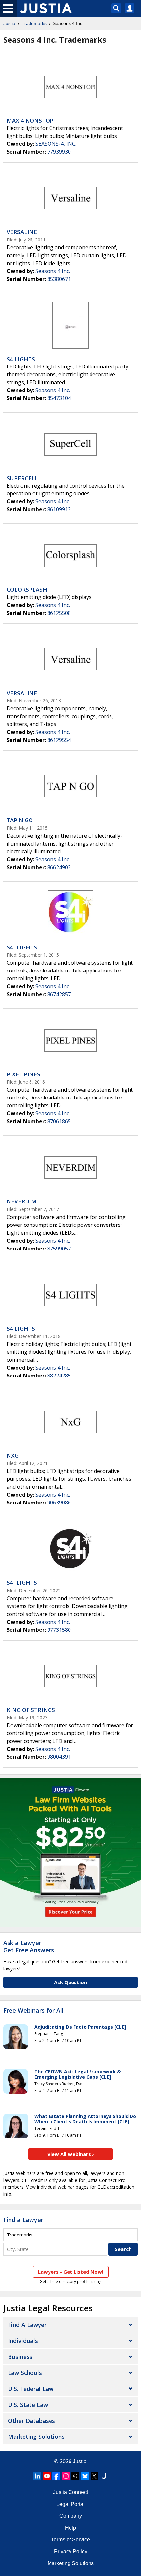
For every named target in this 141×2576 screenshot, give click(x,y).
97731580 (59, 1630)
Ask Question (70, 1982)
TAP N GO (20, 820)
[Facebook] (56, 2476)
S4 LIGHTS (21, 359)
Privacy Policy (71, 2551)
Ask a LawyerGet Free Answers (29, 1946)
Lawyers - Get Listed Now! (71, 2272)
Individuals (23, 2341)
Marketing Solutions (36, 2437)
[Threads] (75, 2476)
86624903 (59, 867)
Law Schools (25, 2373)
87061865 (59, 1121)
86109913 (59, 509)
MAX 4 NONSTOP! (31, 121)
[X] (94, 2476)
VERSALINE (22, 232)
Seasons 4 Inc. (53, 271)
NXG (13, 1456)
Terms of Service (70, 2540)
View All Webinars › (71, 2154)
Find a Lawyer (23, 2220)
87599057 (59, 1249)
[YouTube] (47, 2476)
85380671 (59, 279)
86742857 (59, 994)
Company (71, 2516)
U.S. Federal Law (31, 2389)
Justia (9, 23)
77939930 (59, 152)
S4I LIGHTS (22, 947)
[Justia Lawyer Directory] (104, 2476)
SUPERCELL (22, 478)
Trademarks (34, 23)
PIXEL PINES (23, 1074)
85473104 (59, 398)
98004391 (59, 1757)
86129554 (59, 740)
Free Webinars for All (33, 2011)
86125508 (59, 613)
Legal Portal (70, 2504)
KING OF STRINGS (31, 1710)
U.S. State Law (28, 2405)
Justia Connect (70, 2492)
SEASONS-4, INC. (56, 144)
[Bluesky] (85, 2476)
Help (70, 2528)
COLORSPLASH (27, 589)
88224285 (59, 1376)
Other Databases (31, 2421)
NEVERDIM (22, 1201)
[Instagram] (66, 2476)
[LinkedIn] (37, 2476)
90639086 (59, 1503)
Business (20, 2357)
